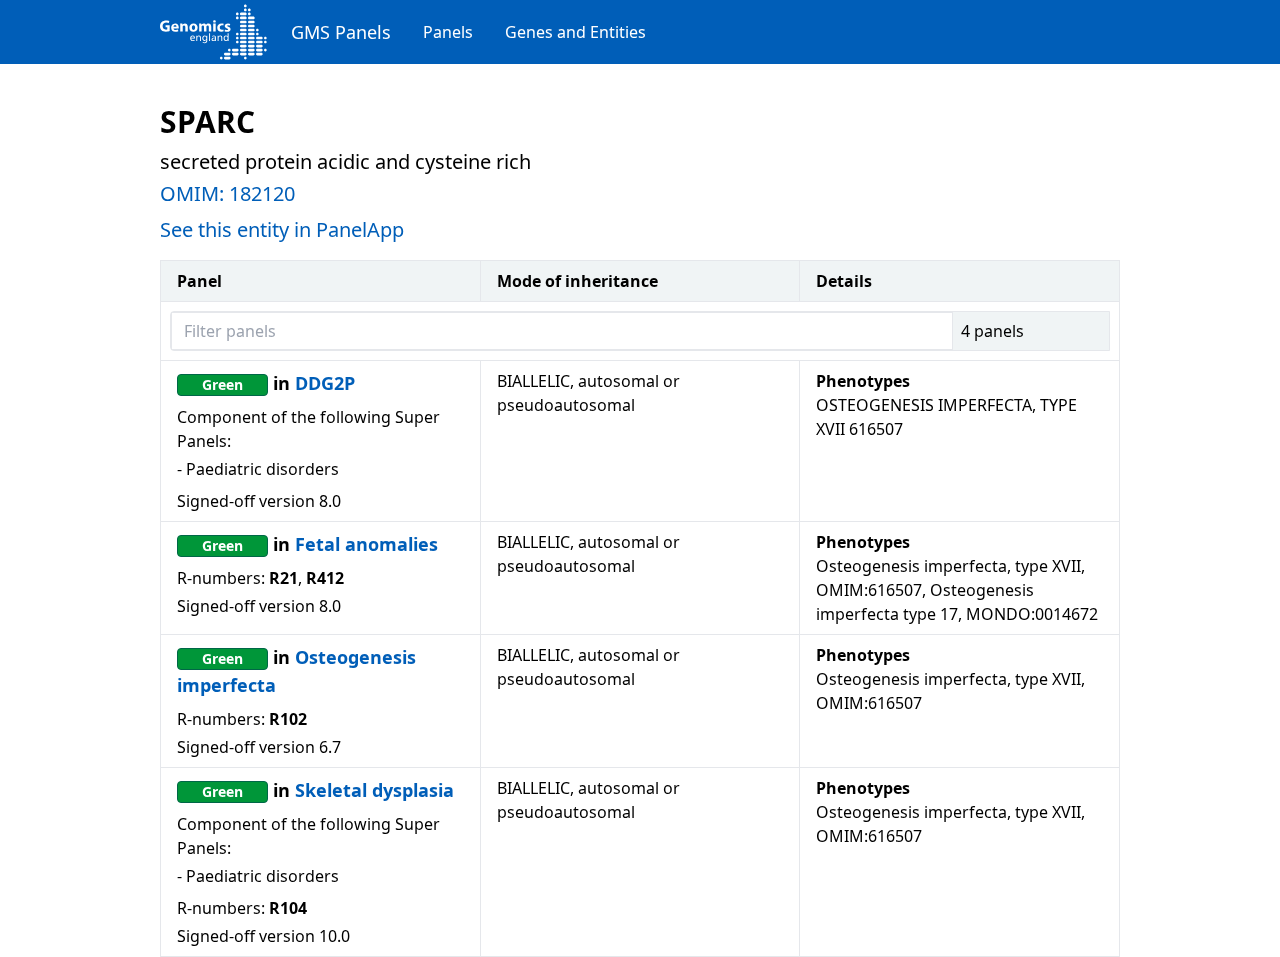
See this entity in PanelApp (282, 229)
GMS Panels (341, 32)
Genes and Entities (575, 32)
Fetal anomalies (366, 544)
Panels (448, 32)
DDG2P (325, 383)
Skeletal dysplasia (374, 790)
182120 (262, 193)
